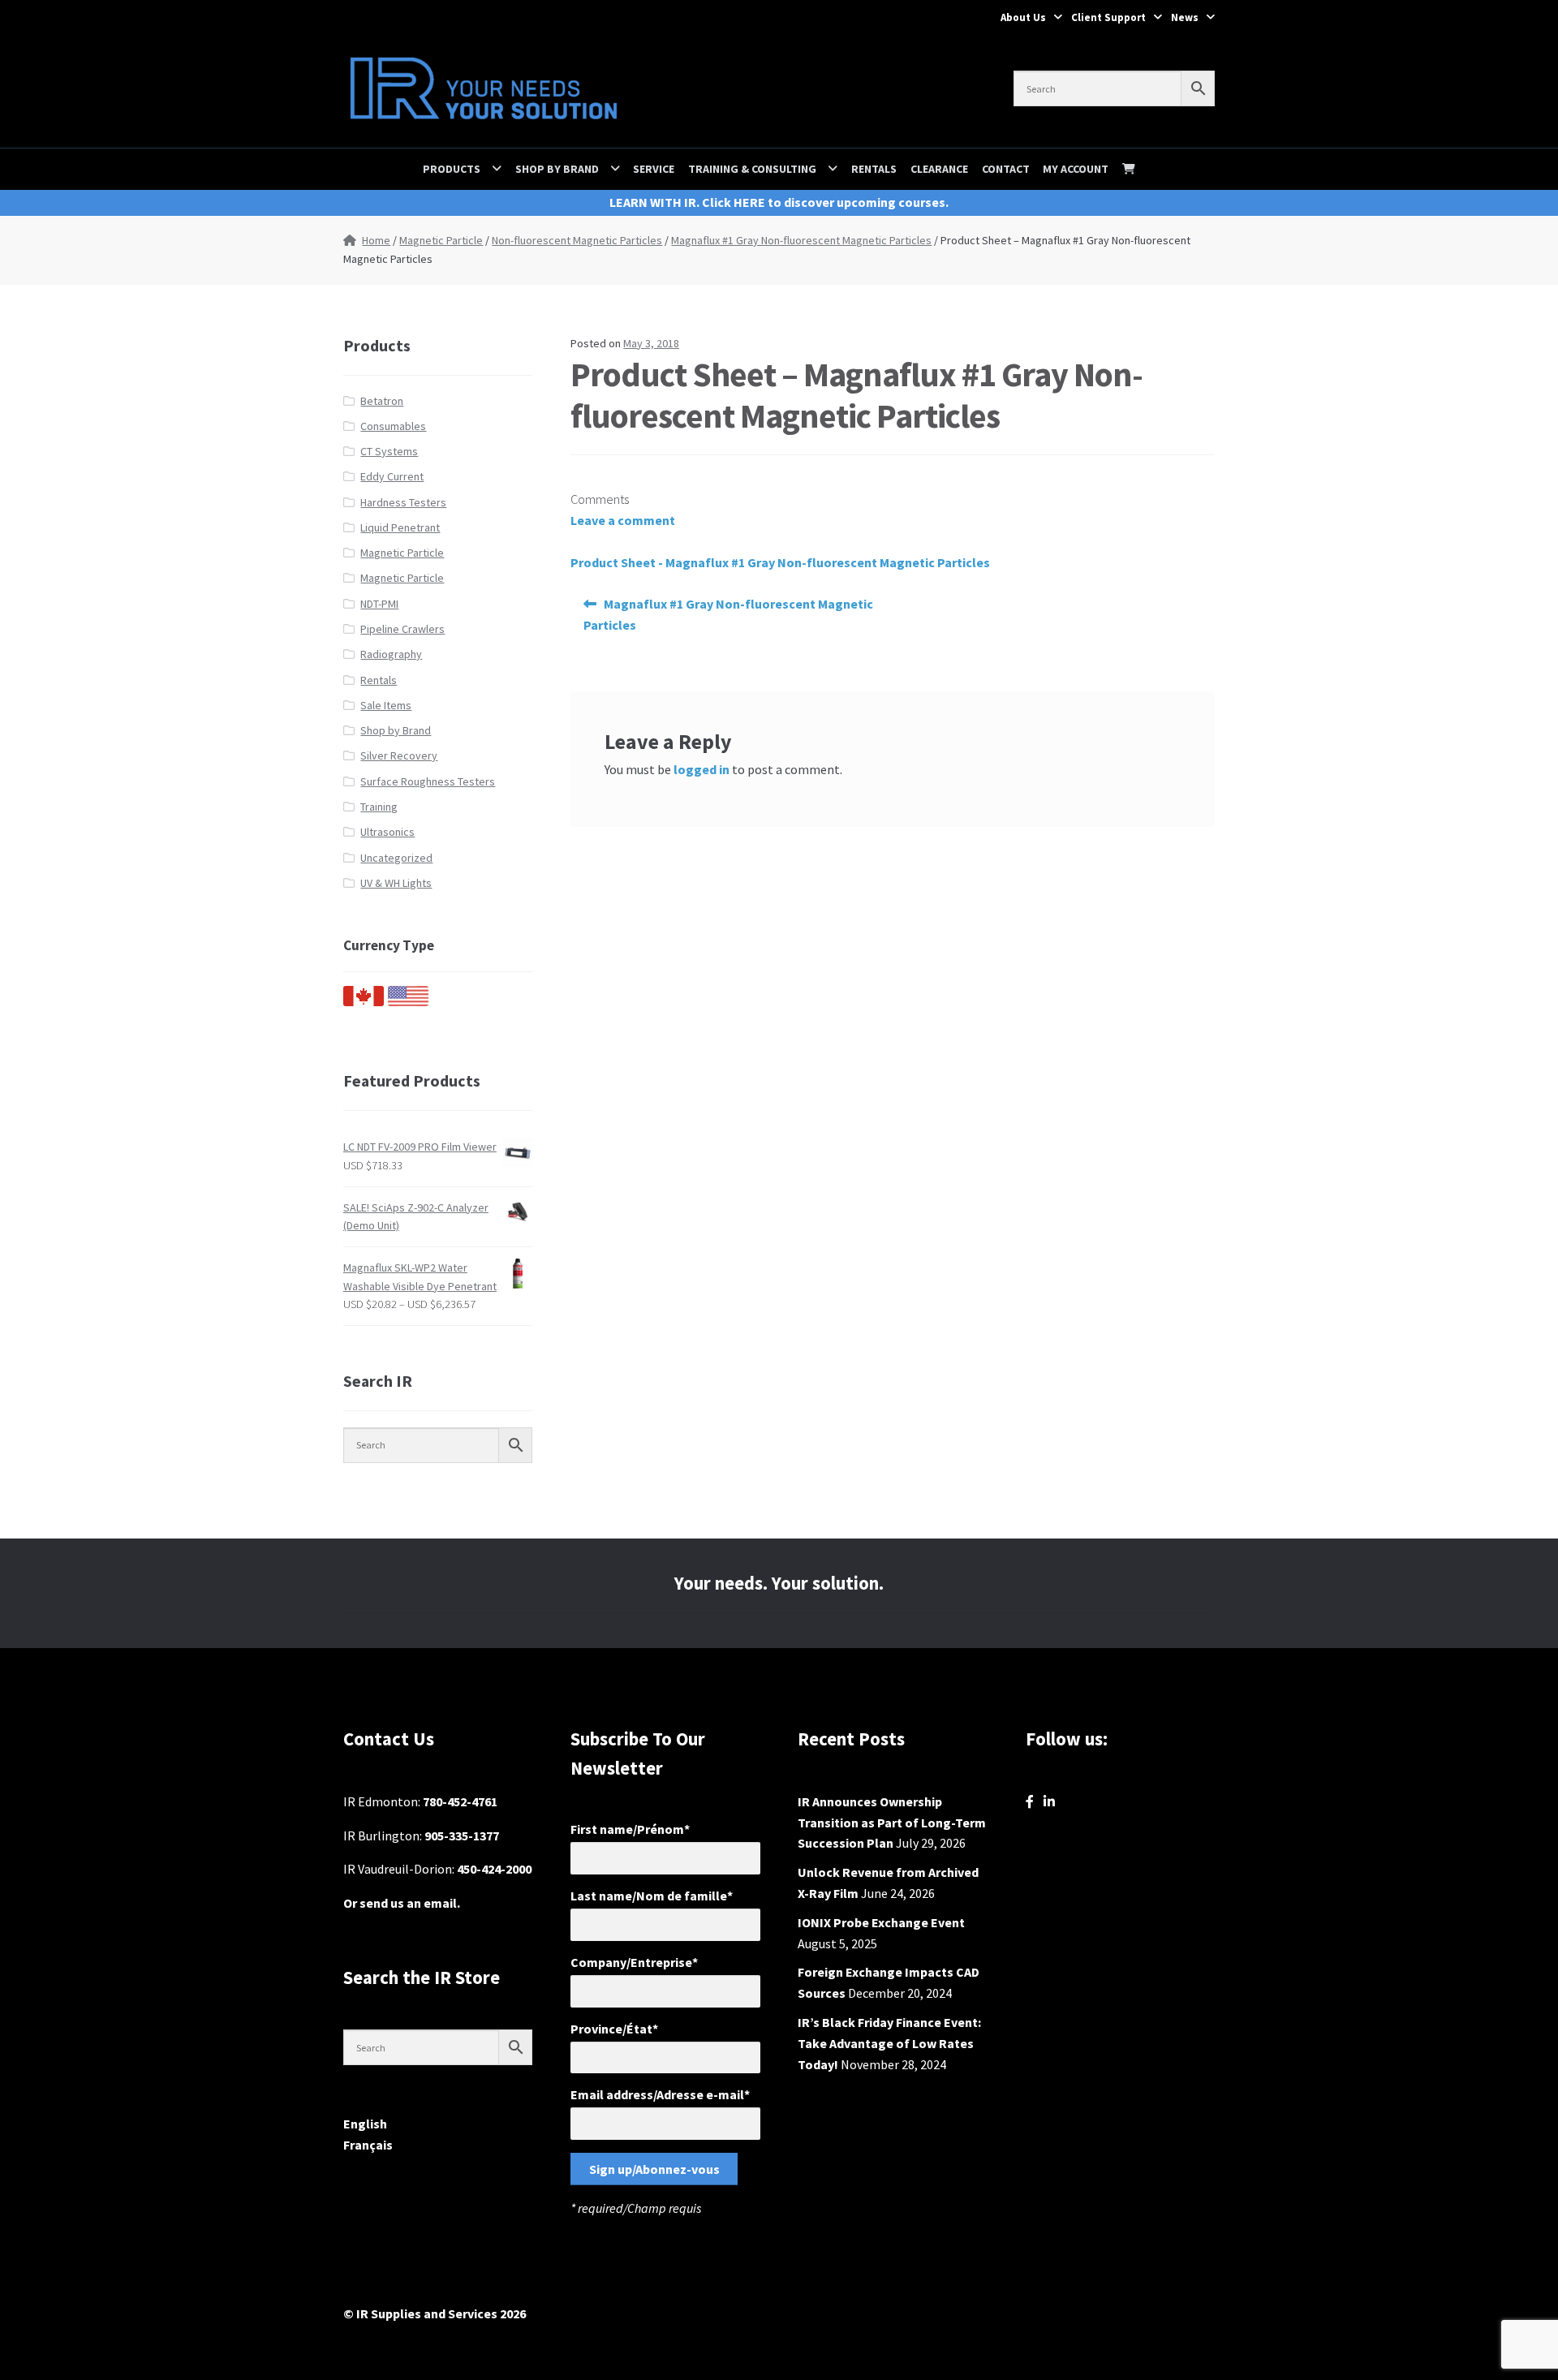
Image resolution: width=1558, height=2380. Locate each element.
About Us (1023, 17)
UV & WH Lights (396, 883)
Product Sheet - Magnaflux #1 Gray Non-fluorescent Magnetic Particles (780, 562)
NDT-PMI (379, 604)
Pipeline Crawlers (402, 629)
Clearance (939, 169)
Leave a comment (623, 520)
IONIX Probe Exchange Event (881, 1922)
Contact (1006, 169)
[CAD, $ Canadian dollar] (364, 1002)
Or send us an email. (402, 1903)
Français (368, 2145)
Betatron (382, 401)
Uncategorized (396, 858)
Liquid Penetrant (400, 527)
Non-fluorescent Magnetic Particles (577, 240)
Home (376, 240)
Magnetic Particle (441, 240)
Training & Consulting (752, 169)
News (1185, 17)
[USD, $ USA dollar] (408, 1002)
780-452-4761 (460, 1801)
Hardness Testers (403, 502)
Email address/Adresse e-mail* (660, 2094)
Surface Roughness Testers (428, 781)
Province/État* (614, 2029)
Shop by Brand (557, 169)
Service (654, 169)
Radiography (391, 654)
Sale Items (386, 705)
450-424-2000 (494, 1869)
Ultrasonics (387, 832)
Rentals (874, 169)
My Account (1076, 169)
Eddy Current (392, 476)
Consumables (393, 426)
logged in (702, 769)
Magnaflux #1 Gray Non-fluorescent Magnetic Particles (801, 240)
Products (452, 169)
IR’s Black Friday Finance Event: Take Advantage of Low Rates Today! (889, 2043)
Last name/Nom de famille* (652, 1896)
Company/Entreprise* (634, 1962)
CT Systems (389, 451)
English (365, 2124)
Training (379, 807)
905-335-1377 (462, 1836)
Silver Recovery (399, 755)
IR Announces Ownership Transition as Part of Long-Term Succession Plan (892, 1823)
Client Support (1108, 17)
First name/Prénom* (630, 1829)
